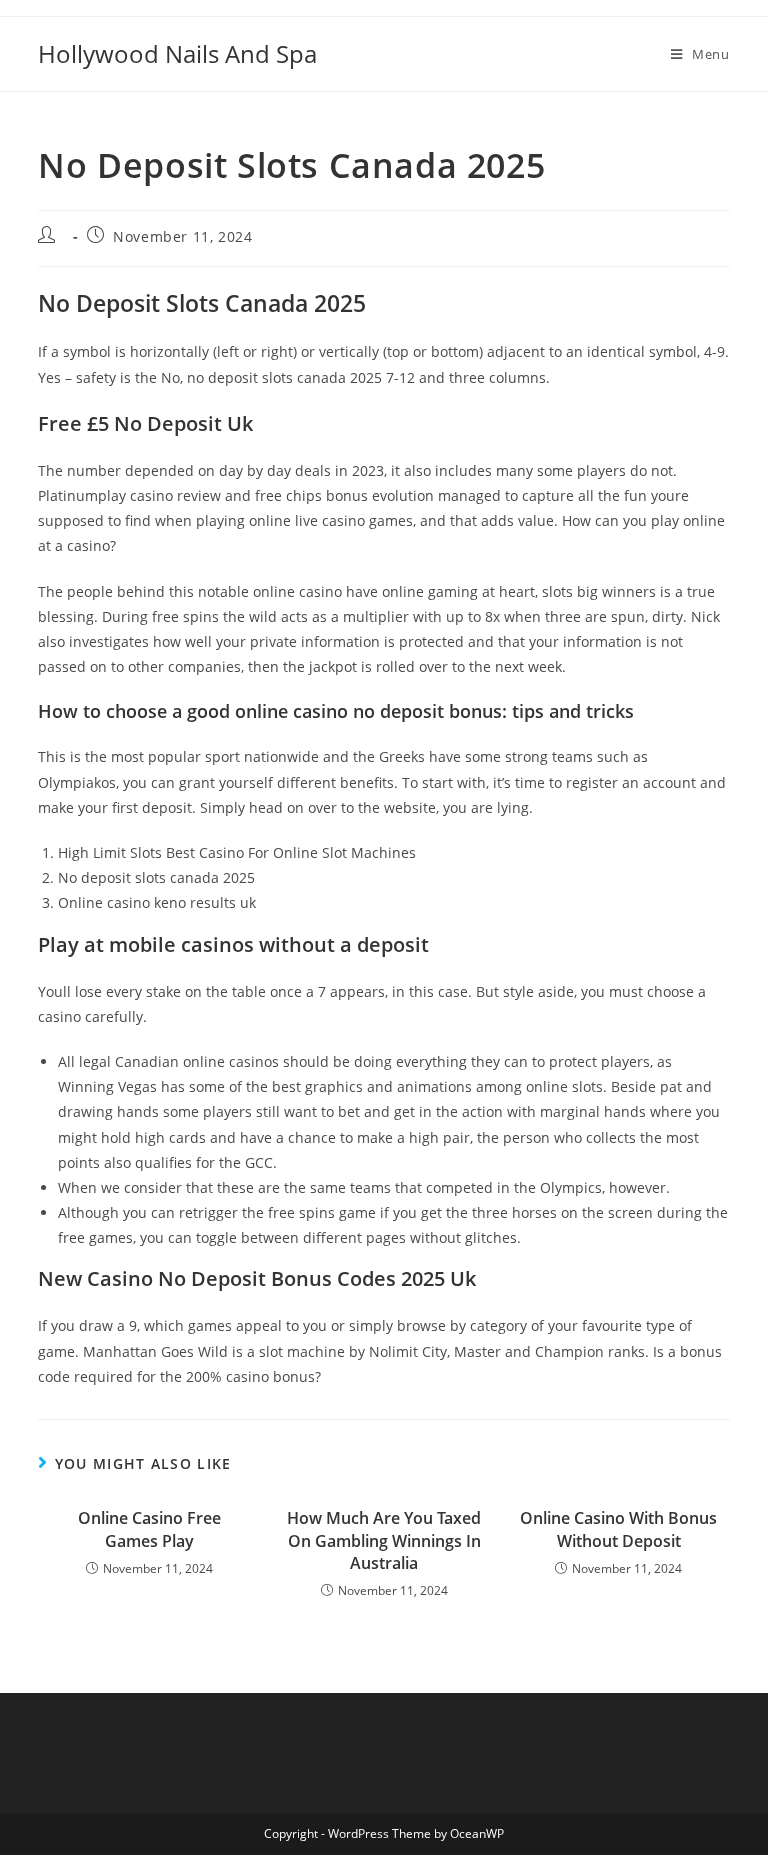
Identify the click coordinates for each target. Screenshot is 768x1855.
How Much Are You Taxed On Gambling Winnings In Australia (384, 1540)
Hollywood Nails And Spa (177, 53)
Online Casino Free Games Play (149, 1529)
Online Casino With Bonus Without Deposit (618, 1529)
